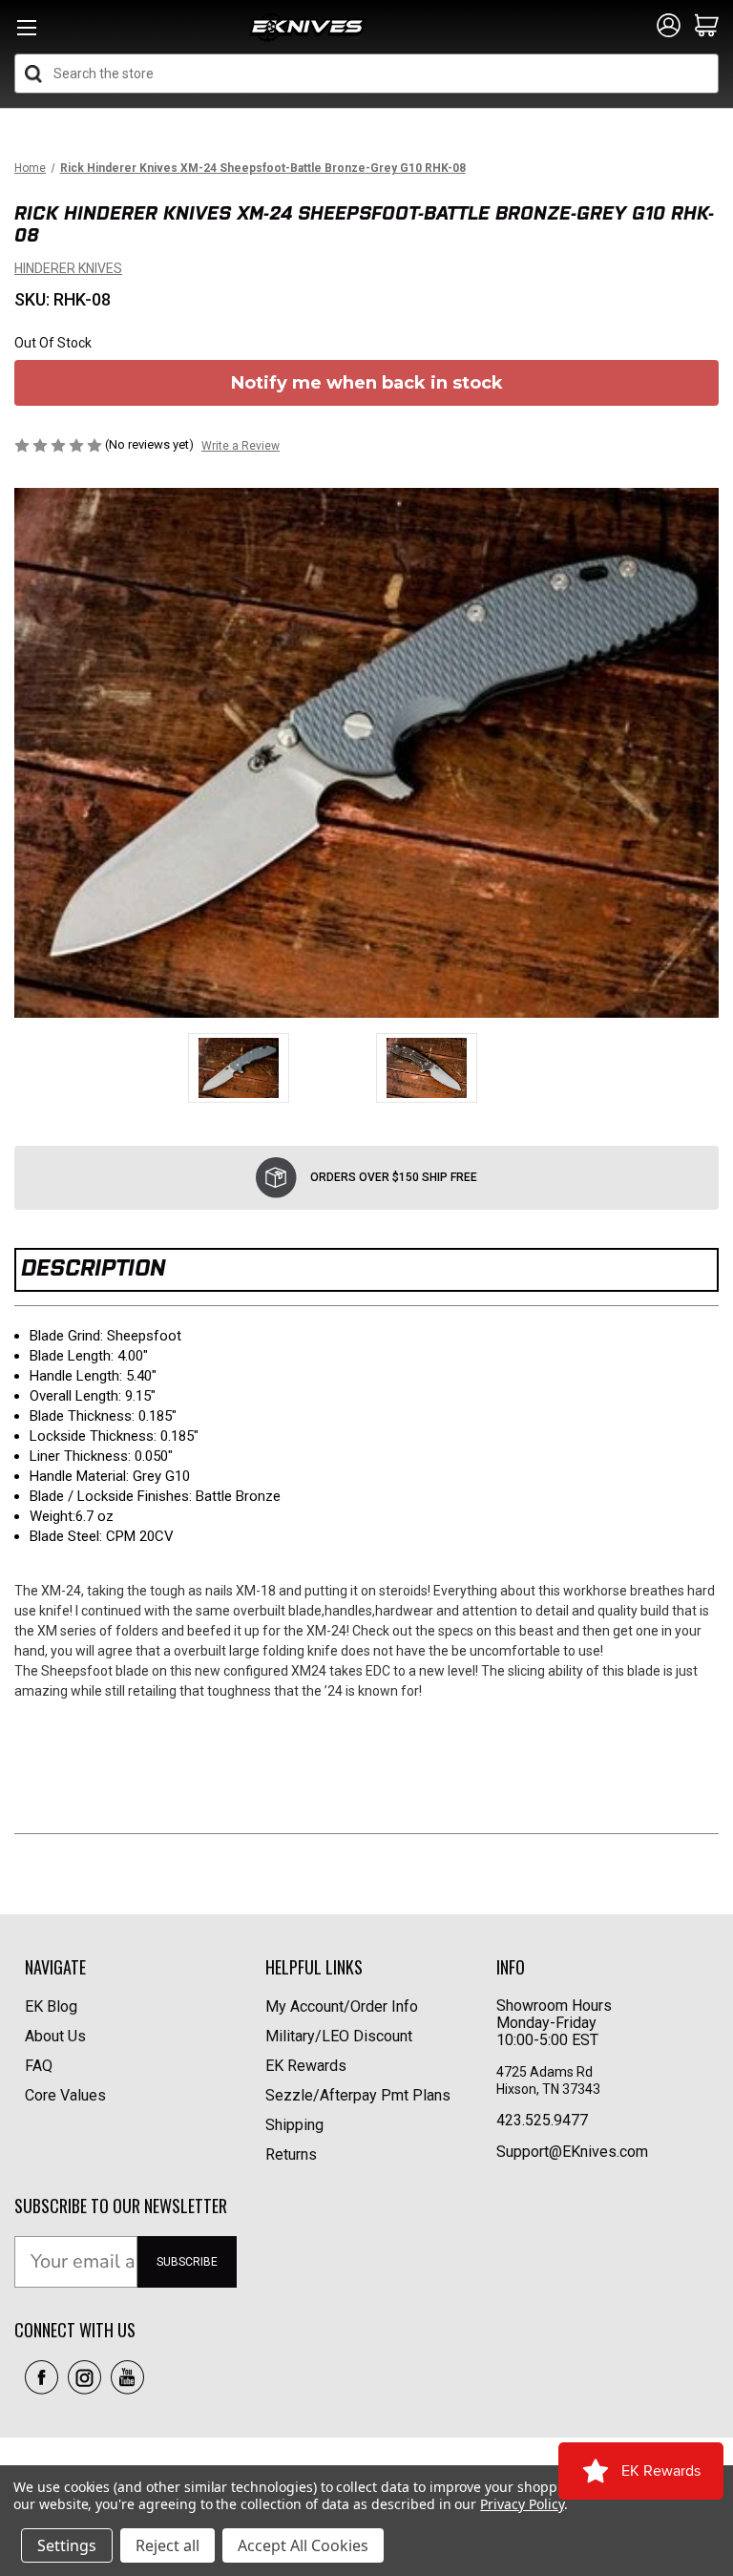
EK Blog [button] (51, 2006)
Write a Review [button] (241, 446)
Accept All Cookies (303, 2545)
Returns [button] (291, 2154)
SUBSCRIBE (187, 2262)
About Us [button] (55, 2036)
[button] (42, 2377)
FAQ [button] (39, 2066)
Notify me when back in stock (367, 383)
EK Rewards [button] (306, 2066)
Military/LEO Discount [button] (339, 2036)
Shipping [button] (294, 2125)
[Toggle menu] (26, 33)
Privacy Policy (522, 2504)
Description (93, 1267)
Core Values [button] (65, 2095)
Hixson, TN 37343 (550, 2089)
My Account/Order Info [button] (342, 2006)
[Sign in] (669, 27)
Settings (67, 2545)
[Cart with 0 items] (707, 27)
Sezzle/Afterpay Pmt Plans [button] (358, 2095)
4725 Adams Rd (545, 2072)
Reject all (168, 2545)
